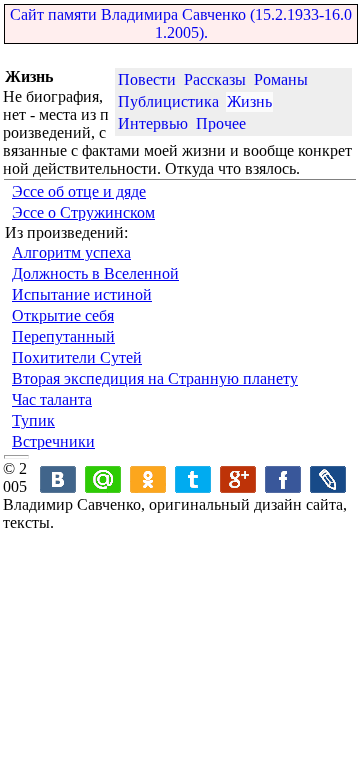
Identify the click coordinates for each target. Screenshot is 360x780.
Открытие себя (63, 315)
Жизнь (249, 101)
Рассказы (215, 79)
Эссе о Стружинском (83, 212)
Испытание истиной (82, 294)
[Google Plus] (238, 468)
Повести (147, 79)
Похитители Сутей (77, 357)
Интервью (153, 123)
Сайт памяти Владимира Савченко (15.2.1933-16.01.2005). (181, 23)
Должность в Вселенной (95, 273)
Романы (281, 79)
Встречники (53, 441)
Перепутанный (63, 336)
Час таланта (52, 399)
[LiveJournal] (328, 468)
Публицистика (168, 101)
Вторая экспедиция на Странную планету (155, 378)
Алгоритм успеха (71, 252)
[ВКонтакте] (58, 468)
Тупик (33, 420)
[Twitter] (193, 468)
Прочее (221, 123)
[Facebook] (283, 468)
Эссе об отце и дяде (79, 191)
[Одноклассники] (148, 468)
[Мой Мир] (103, 468)
